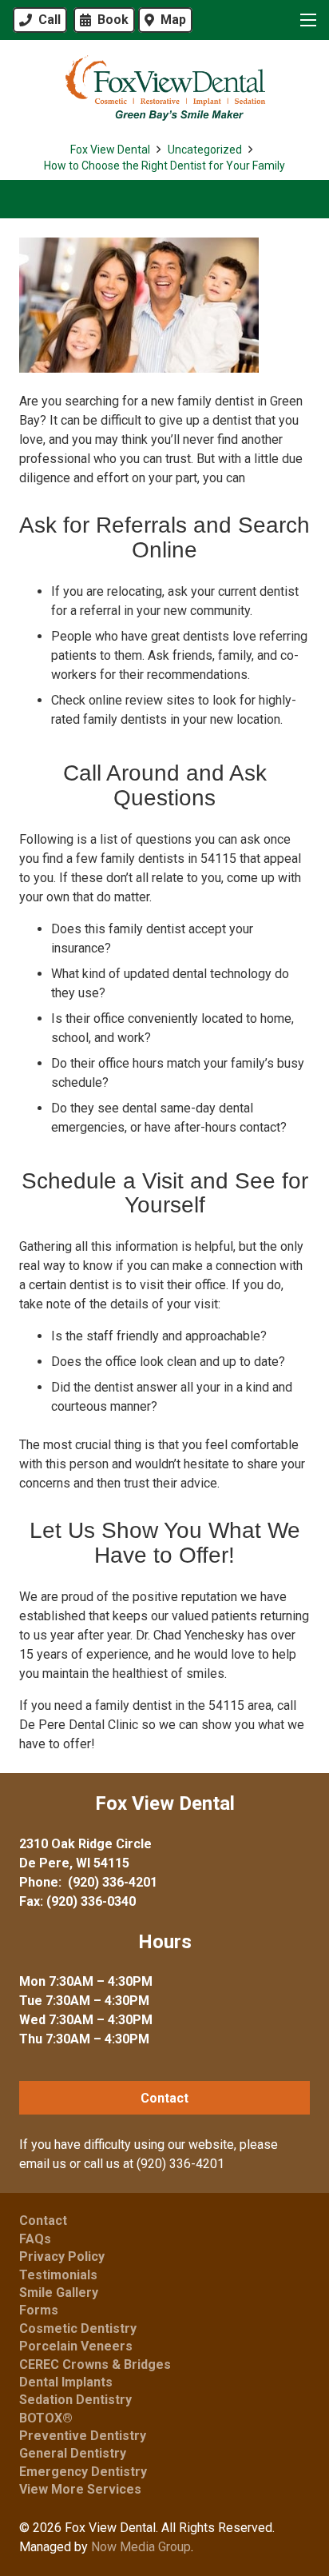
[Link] (164, 88)
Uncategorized (205, 150)
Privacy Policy (62, 2256)
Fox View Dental (110, 150)
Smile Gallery (59, 2292)
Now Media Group (141, 2547)
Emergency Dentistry (83, 2472)
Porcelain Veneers (76, 2346)
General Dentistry (73, 2453)
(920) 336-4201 (113, 1882)
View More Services (80, 2489)
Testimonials (58, 2275)
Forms (39, 2310)
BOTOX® (46, 2418)
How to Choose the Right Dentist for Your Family (164, 166)
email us (43, 2164)
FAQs (35, 2239)
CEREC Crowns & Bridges (95, 2364)
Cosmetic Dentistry (78, 2328)
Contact (43, 2221)
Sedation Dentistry (75, 2400)
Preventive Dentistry (83, 2436)
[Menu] (305, 20)
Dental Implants (66, 2382)
